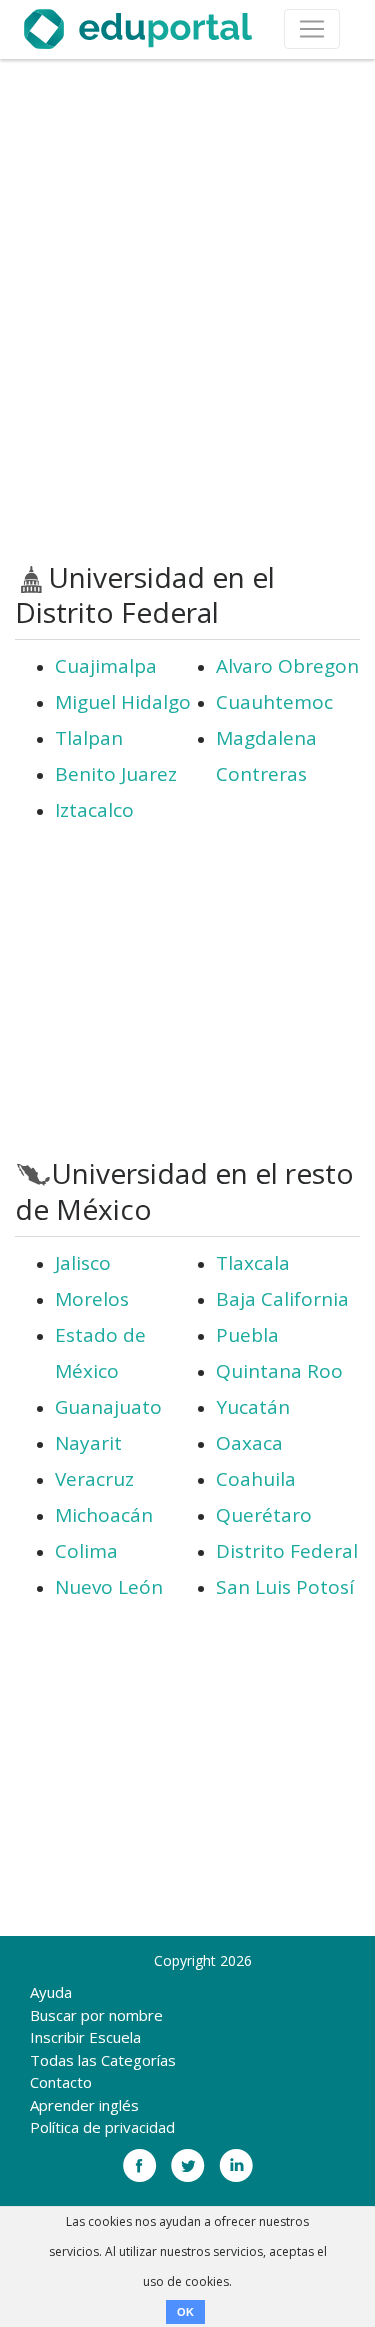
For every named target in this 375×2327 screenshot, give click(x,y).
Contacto (61, 2082)
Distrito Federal (287, 1551)
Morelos (92, 1299)
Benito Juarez (116, 774)
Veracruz (94, 1479)
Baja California (282, 1299)
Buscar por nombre (96, 2015)
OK (185, 2312)
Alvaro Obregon (287, 666)
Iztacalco (94, 810)
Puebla (247, 1335)
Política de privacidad (102, 2127)
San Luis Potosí (285, 1587)
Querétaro (264, 1515)
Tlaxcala (253, 1263)
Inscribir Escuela (85, 2037)
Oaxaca (249, 1443)
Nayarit (88, 1443)
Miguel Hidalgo (123, 702)
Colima (86, 1551)
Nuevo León (109, 1587)
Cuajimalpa (106, 666)
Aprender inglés (84, 2105)
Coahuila (256, 1479)
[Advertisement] (187, 310)
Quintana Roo (279, 1371)
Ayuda (51, 1992)
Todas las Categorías (103, 2060)
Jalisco (83, 1263)
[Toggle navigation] (312, 29)
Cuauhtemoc (274, 702)
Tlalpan (89, 738)
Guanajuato (108, 1407)
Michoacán (104, 1515)
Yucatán (253, 1407)
